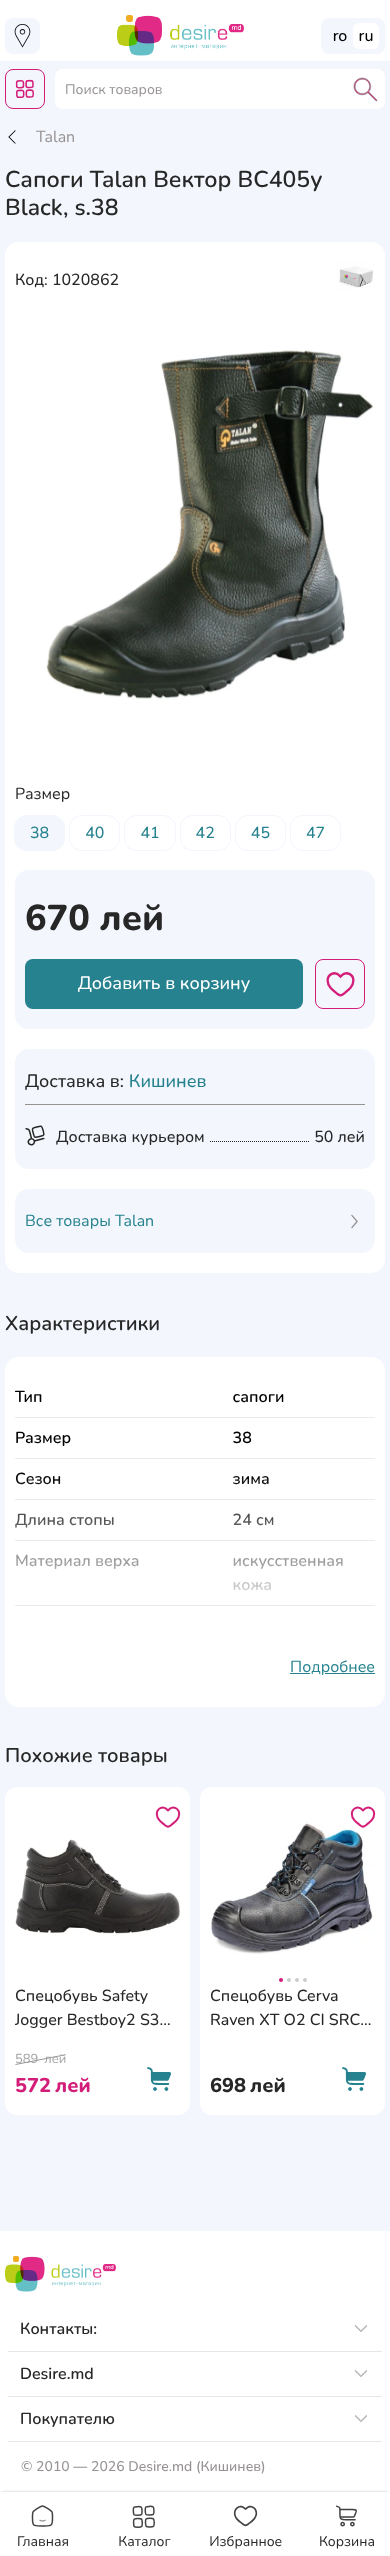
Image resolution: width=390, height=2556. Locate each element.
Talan (55, 137)
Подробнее (332, 1667)
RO (340, 36)
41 (149, 833)
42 (205, 833)
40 (94, 833)
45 (260, 833)
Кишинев (168, 1082)
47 (315, 833)
